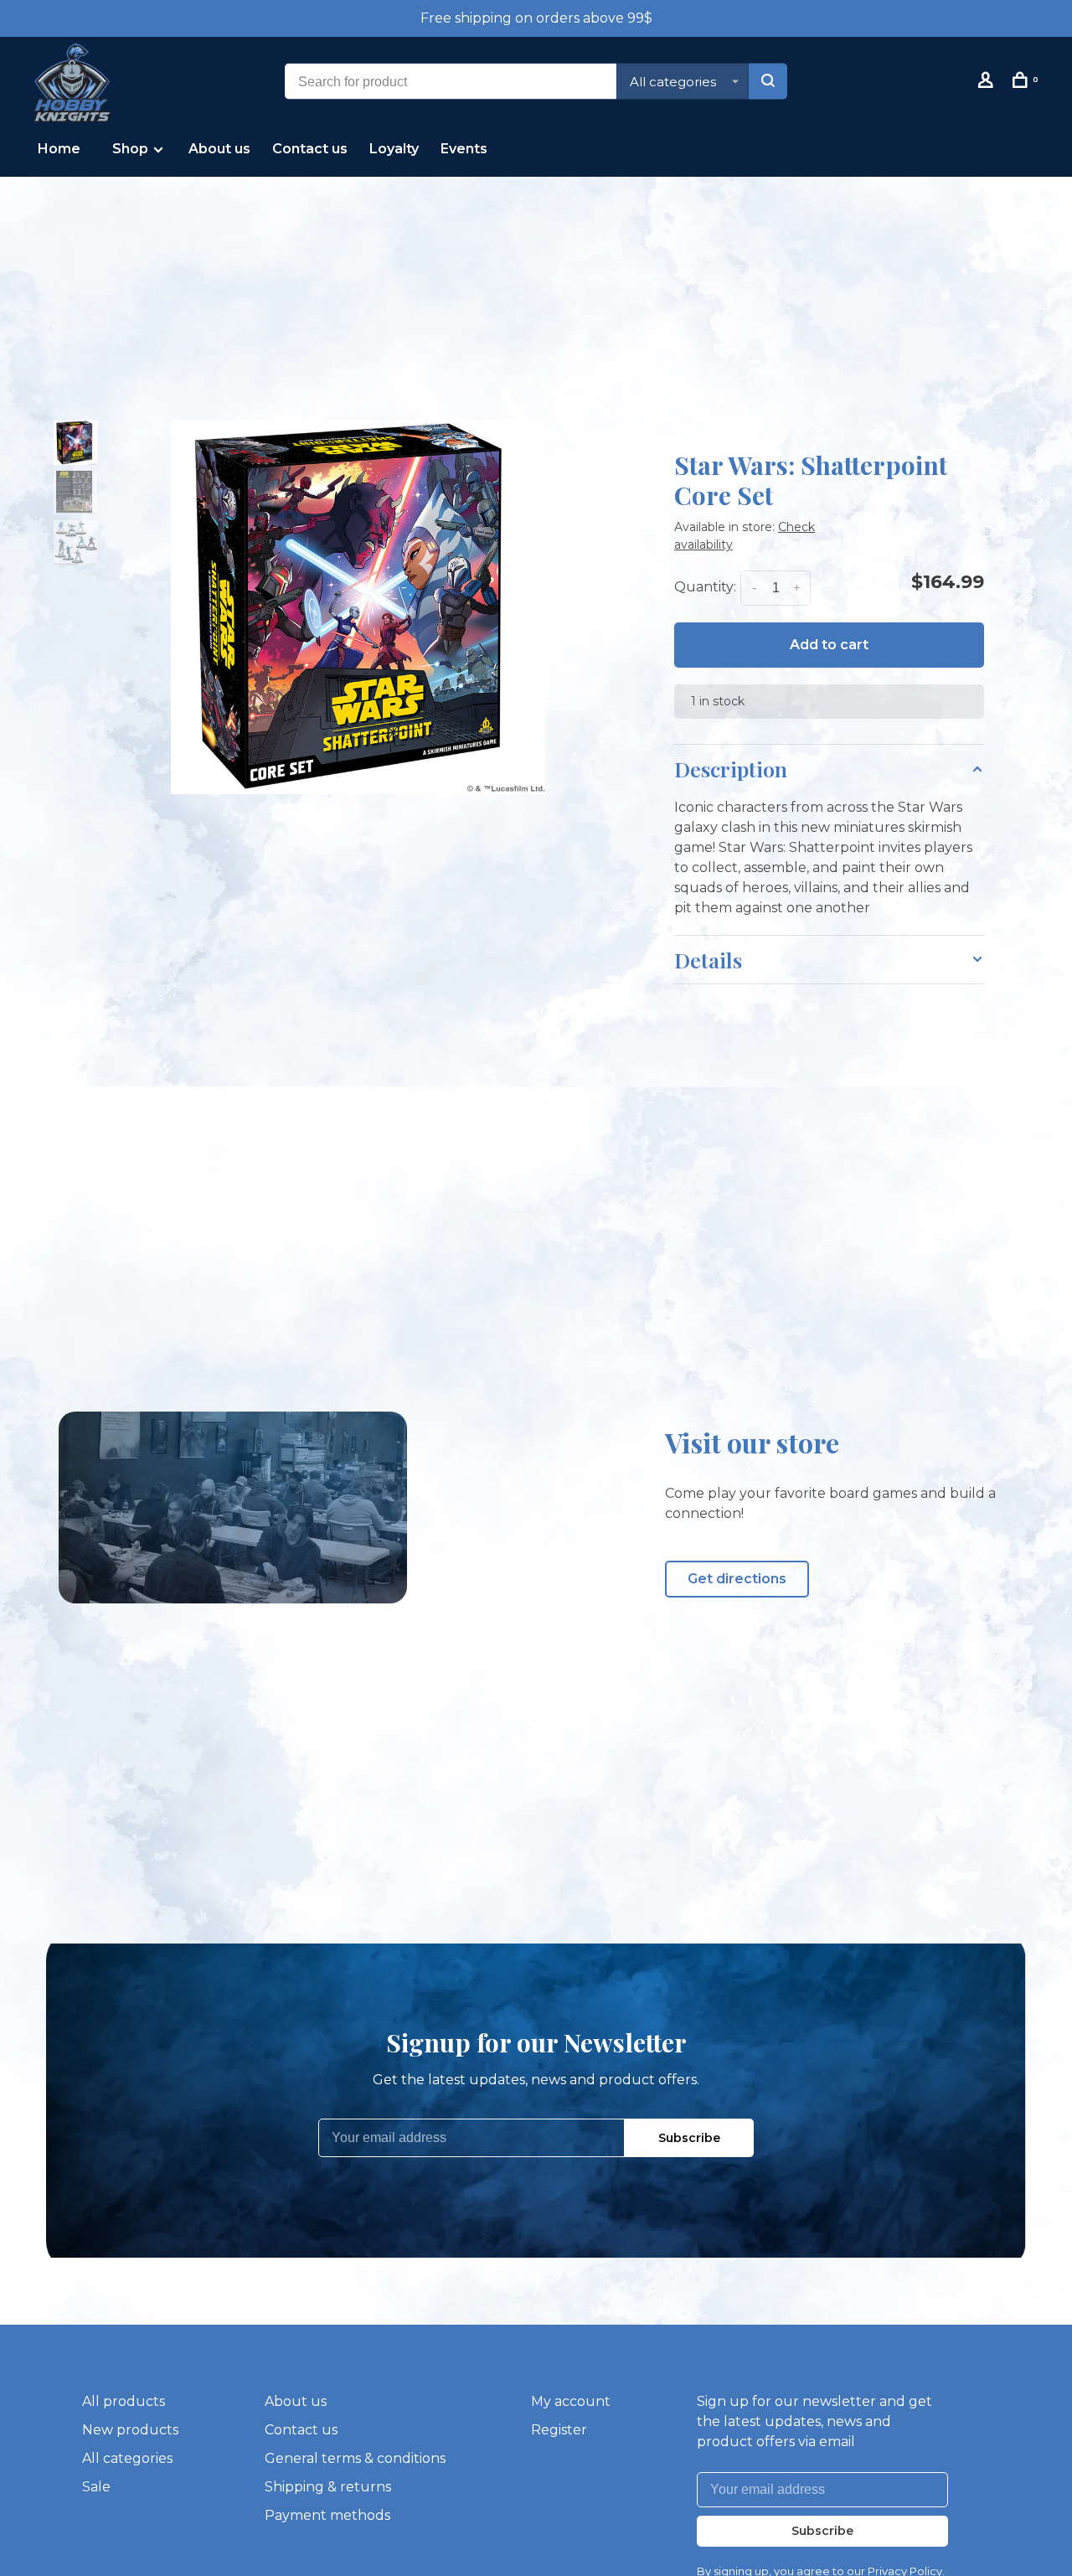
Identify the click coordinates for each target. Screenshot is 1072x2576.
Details (708, 960)
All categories (127, 2458)
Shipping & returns (328, 2487)
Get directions (737, 1579)
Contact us (310, 149)
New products (130, 2430)
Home (59, 149)
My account (571, 2401)
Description (731, 769)
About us (219, 149)
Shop (132, 149)
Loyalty (394, 149)
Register (559, 2430)
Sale (96, 2487)
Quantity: (705, 587)
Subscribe (689, 2138)
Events (464, 149)
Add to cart (829, 645)
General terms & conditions (355, 2458)
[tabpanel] (358, 607)
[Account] (988, 83)
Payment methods (327, 2515)
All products (124, 2401)
